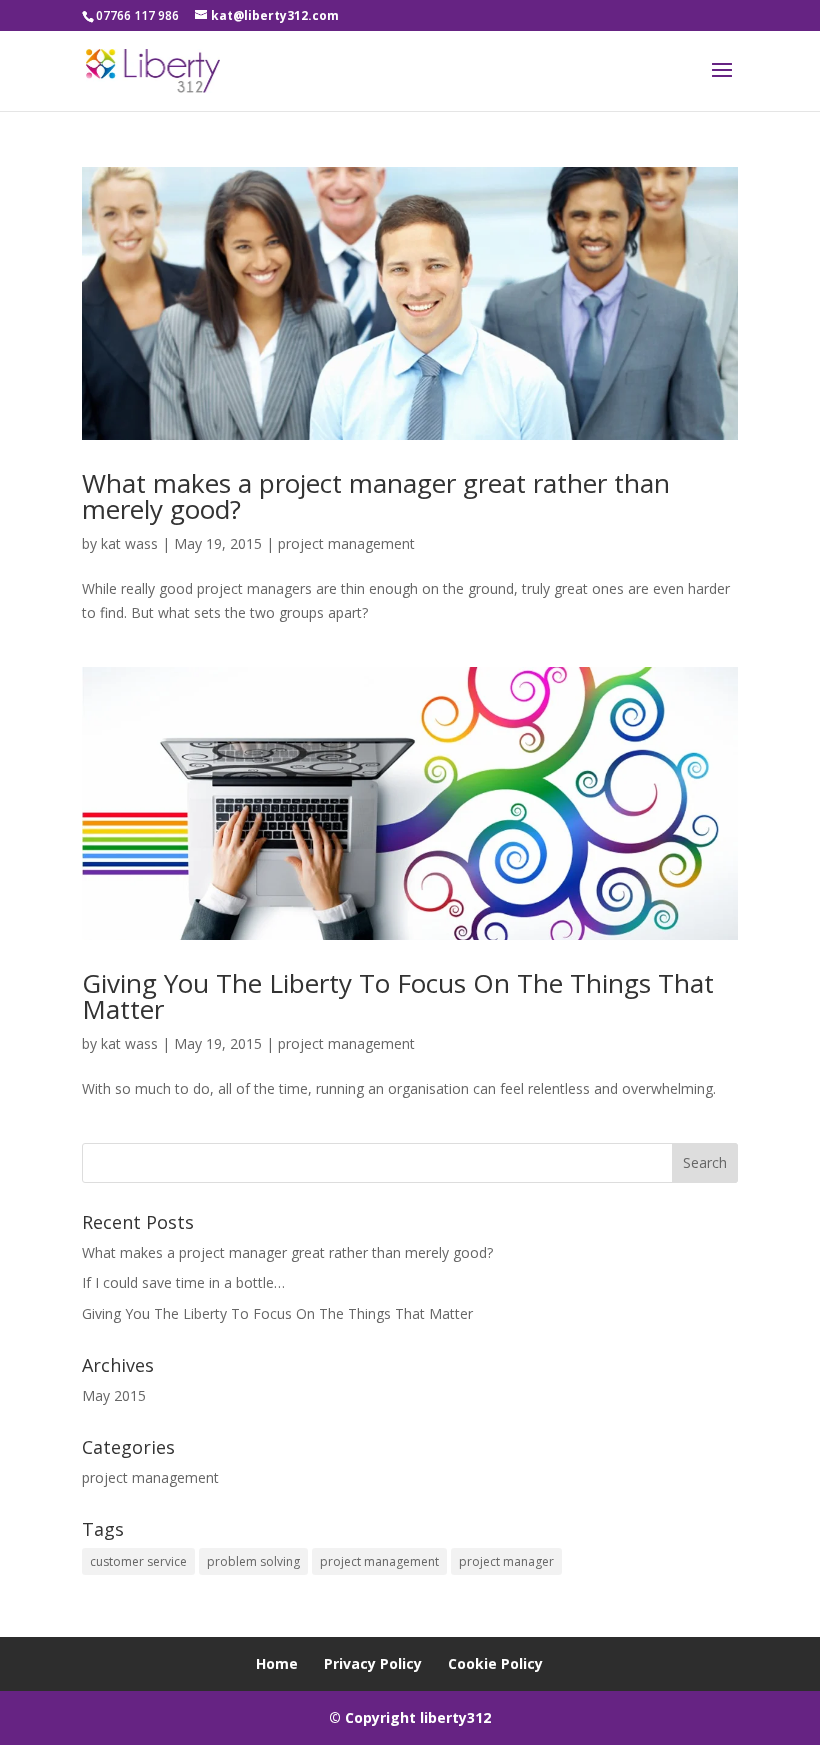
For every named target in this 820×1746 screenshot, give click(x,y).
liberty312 (455, 1717)
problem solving (253, 1561)
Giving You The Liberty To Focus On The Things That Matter (398, 996)
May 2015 (114, 1395)
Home (277, 1663)
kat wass (129, 543)
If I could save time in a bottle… (183, 1282)
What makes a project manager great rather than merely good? (376, 496)
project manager (506, 1561)
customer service (138, 1561)
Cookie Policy (495, 1663)
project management (346, 543)
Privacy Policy (373, 1663)
